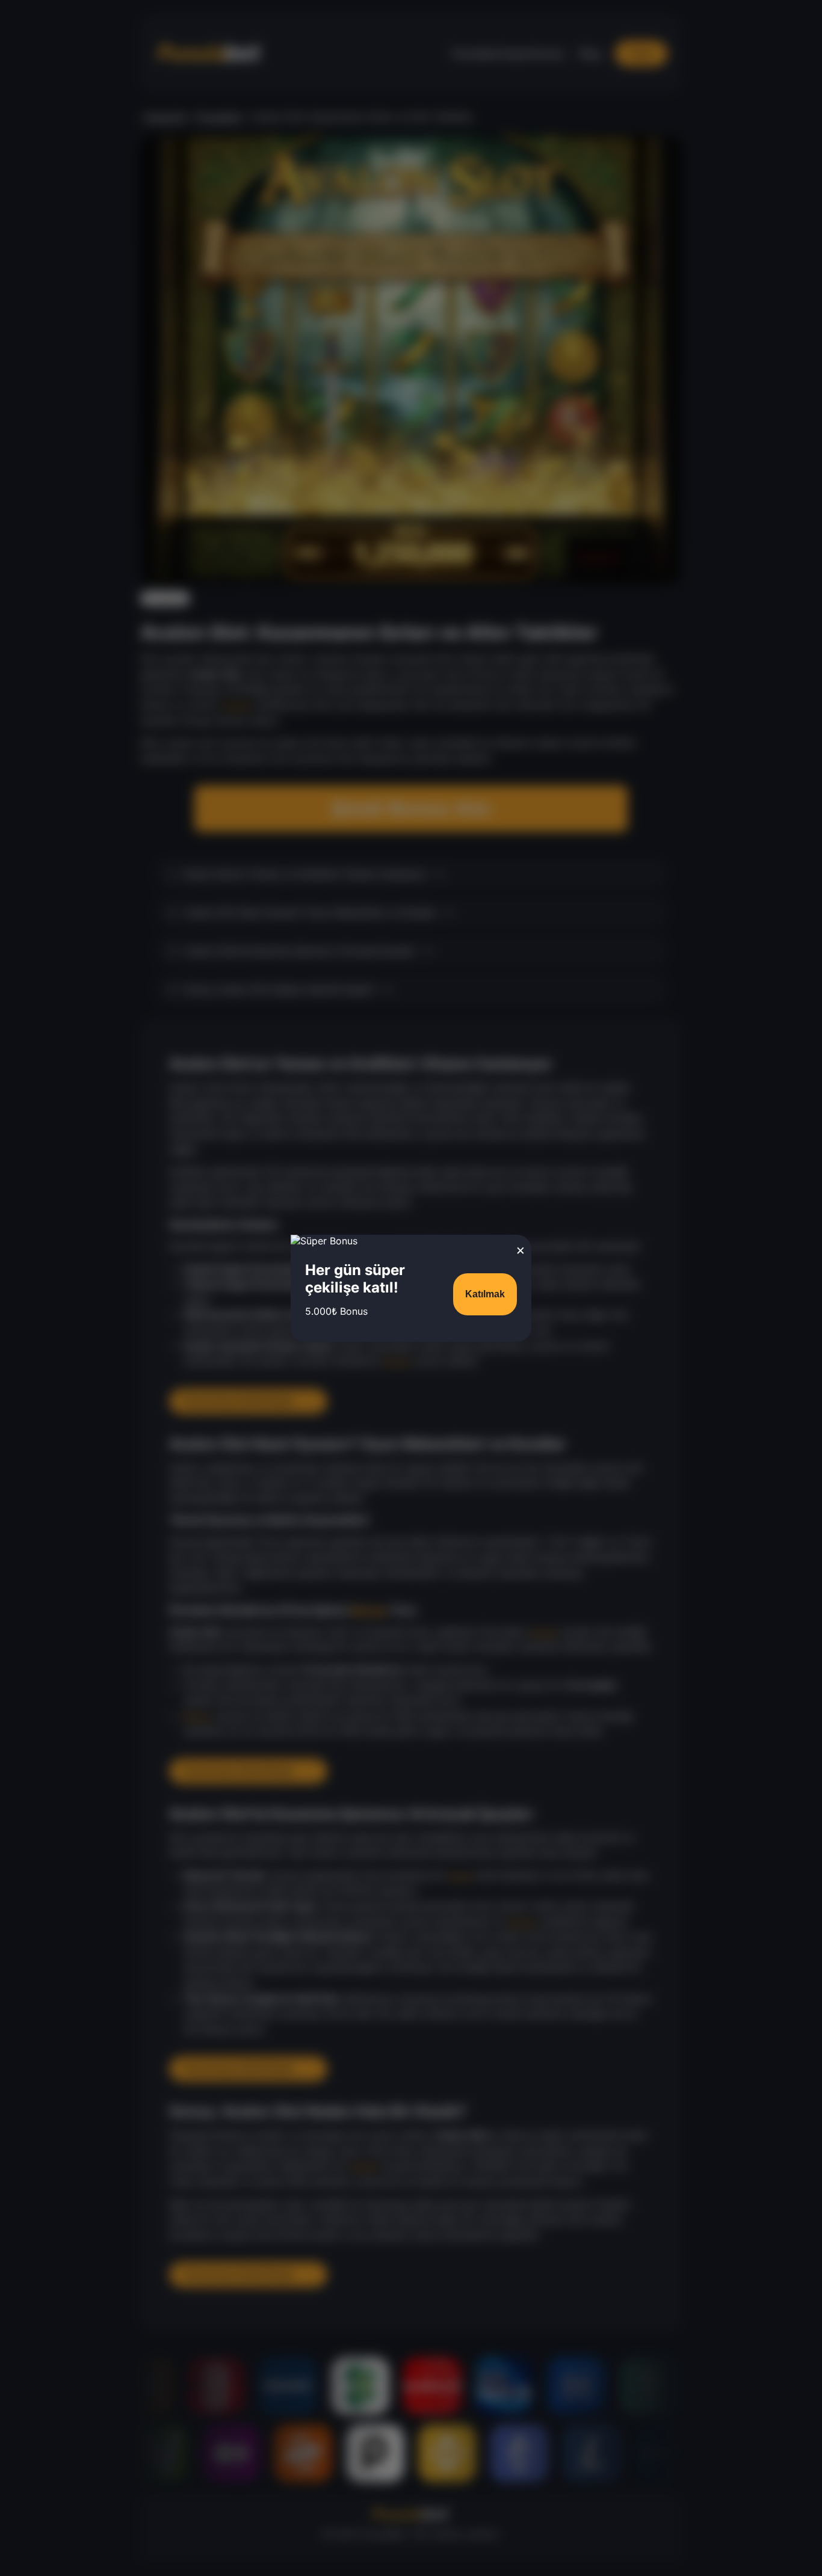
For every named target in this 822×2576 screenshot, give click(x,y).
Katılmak (485, 1294)
